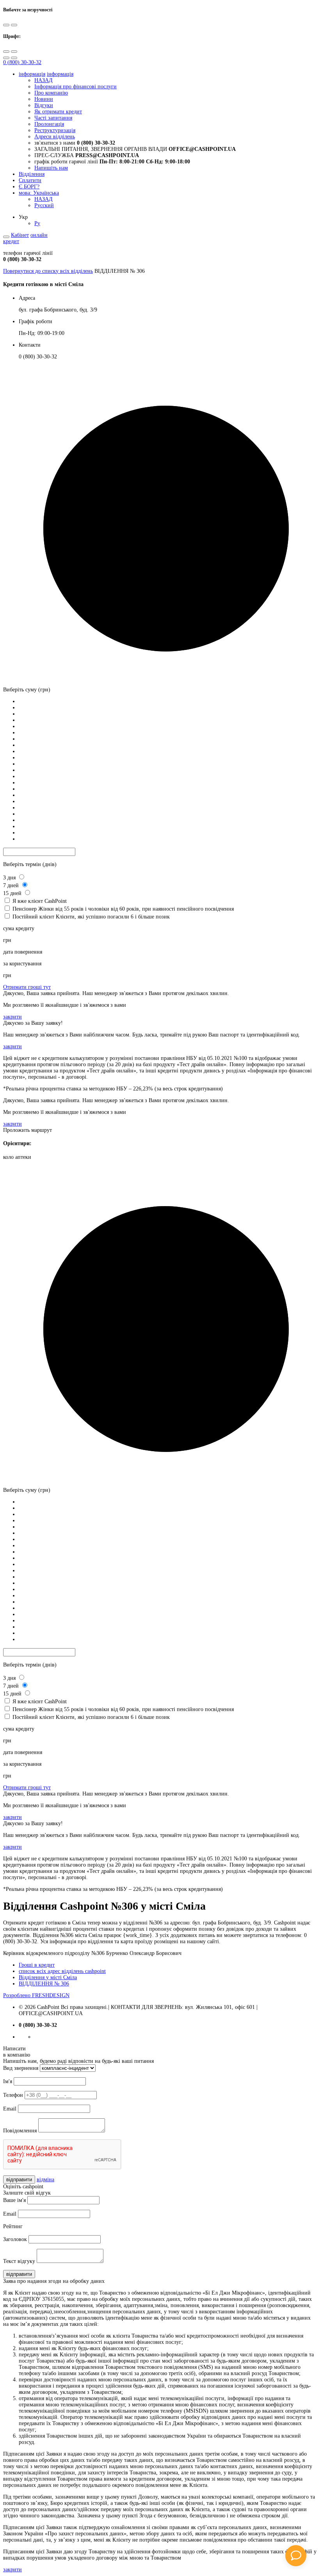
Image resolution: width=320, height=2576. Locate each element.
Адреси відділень (55, 137)
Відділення (32, 174)
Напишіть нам (51, 168)
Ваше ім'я (14, 2200)
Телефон (13, 2095)
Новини (44, 99)
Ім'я (8, 2081)
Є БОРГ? (29, 187)
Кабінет (20, 235)
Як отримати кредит (58, 112)
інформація (32, 74)
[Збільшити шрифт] (6, 52)
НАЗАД (44, 80)
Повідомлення (20, 2131)
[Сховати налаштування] (14, 58)
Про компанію (51, 93)
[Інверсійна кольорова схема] (14, 25)
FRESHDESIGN (36, 1995)
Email (10, 2109)
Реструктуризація (55, 130)
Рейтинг (13, 2226)
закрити (12, 1017)
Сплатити (30, 180)
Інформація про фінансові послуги (76, 87)
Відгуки (44, 105)
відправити (19, 2179)
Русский (44, 205)
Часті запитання (53, 118)
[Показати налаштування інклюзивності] (6, 237)
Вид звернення (21, 2068)
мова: (39, 193)
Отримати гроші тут (27, 987)
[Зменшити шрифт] (14, 52)
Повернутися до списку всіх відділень (48, 271)
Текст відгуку (19, 2261)
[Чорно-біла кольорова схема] (6, 25)
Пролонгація (49, 124)
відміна (45, 2179)
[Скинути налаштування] (6, 58)
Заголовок (15, 2239)
